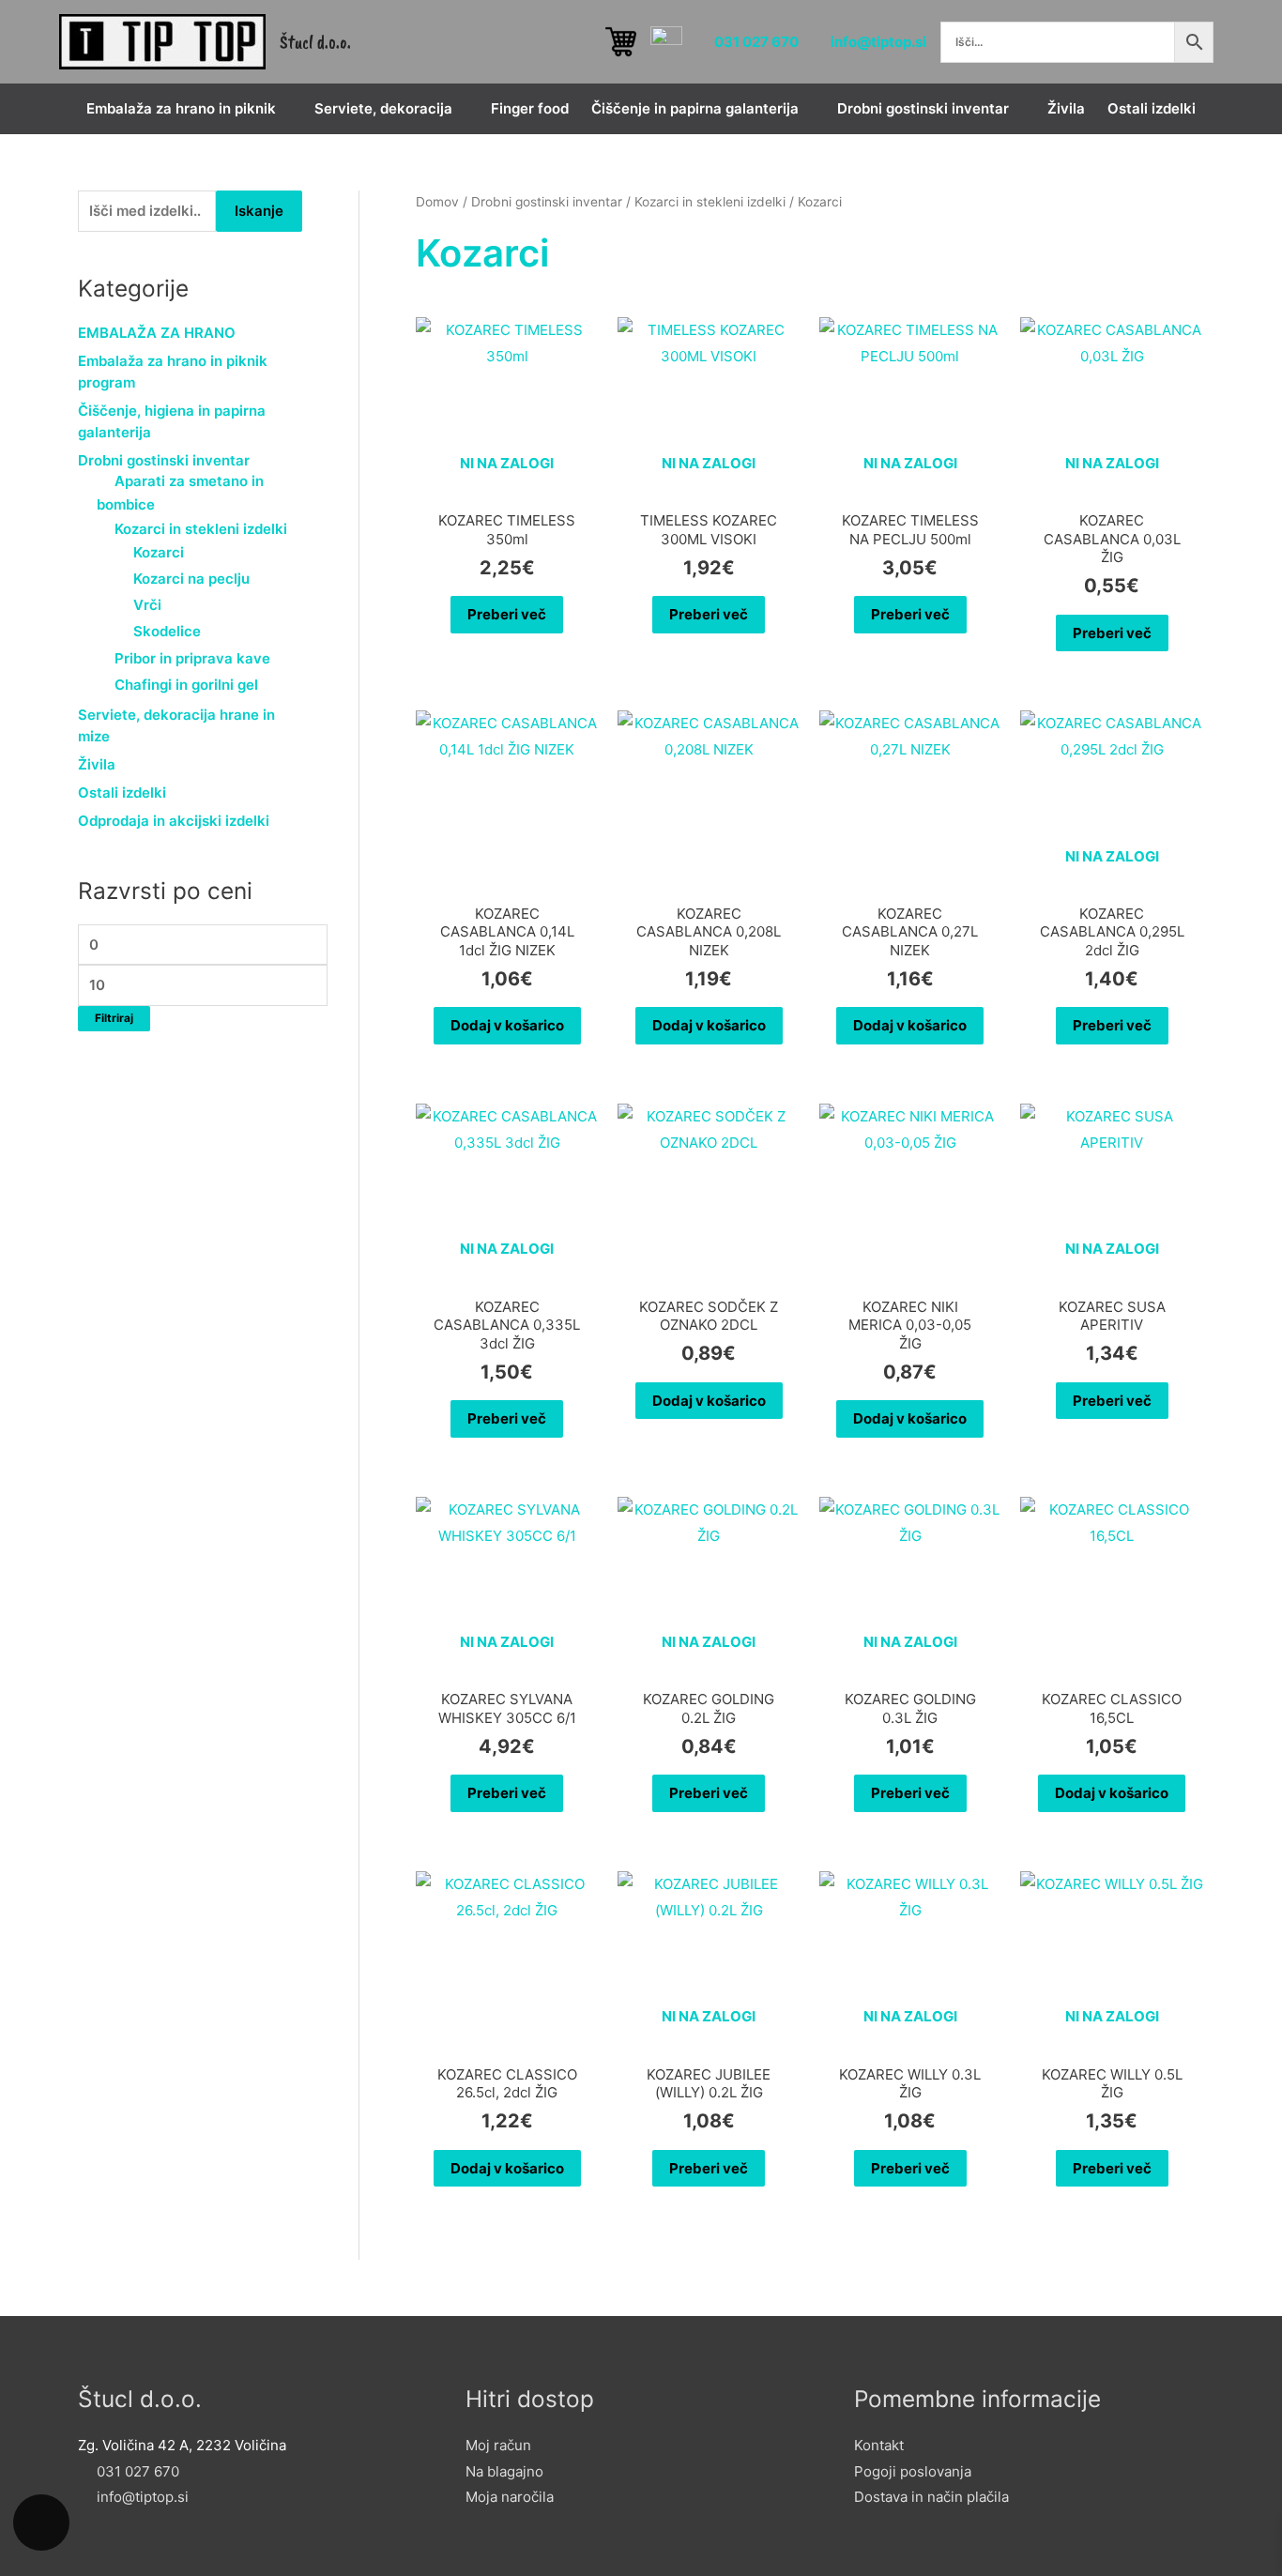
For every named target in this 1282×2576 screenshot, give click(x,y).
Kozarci (159, 552)
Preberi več (507, 614)
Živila (97, 764)
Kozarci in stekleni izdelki (201, 529)
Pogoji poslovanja (913, 2471)
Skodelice (167, 631)
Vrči (147, 605)
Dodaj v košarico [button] (507, 1025)
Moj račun (498, 2445)
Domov (437, 202)
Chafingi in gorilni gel (186, 685)
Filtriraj (114, 1018)
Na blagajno (504, 2471)
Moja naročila (510, 2497)
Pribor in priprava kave (192, 658)
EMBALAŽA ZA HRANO (157, 333)
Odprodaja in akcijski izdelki (174, 821)
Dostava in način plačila (931, 2497)
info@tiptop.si (878, 41)
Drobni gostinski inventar (164, 460)
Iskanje (259, 211)
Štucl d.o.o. (315, 42)
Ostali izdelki (122, 793)
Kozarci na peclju (191, 579)
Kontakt (879, 2445)
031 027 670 (756, 41)
